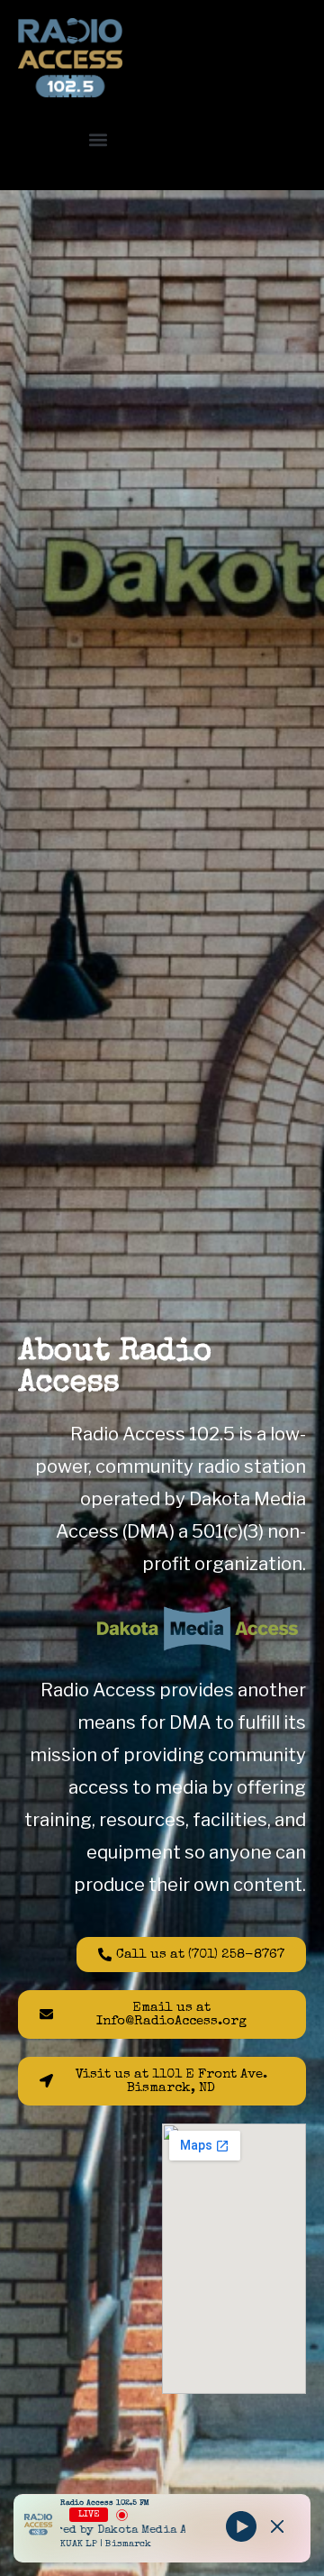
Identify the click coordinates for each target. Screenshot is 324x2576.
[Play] (241, 2526)
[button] (98, 139)
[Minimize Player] (277, 2526)
